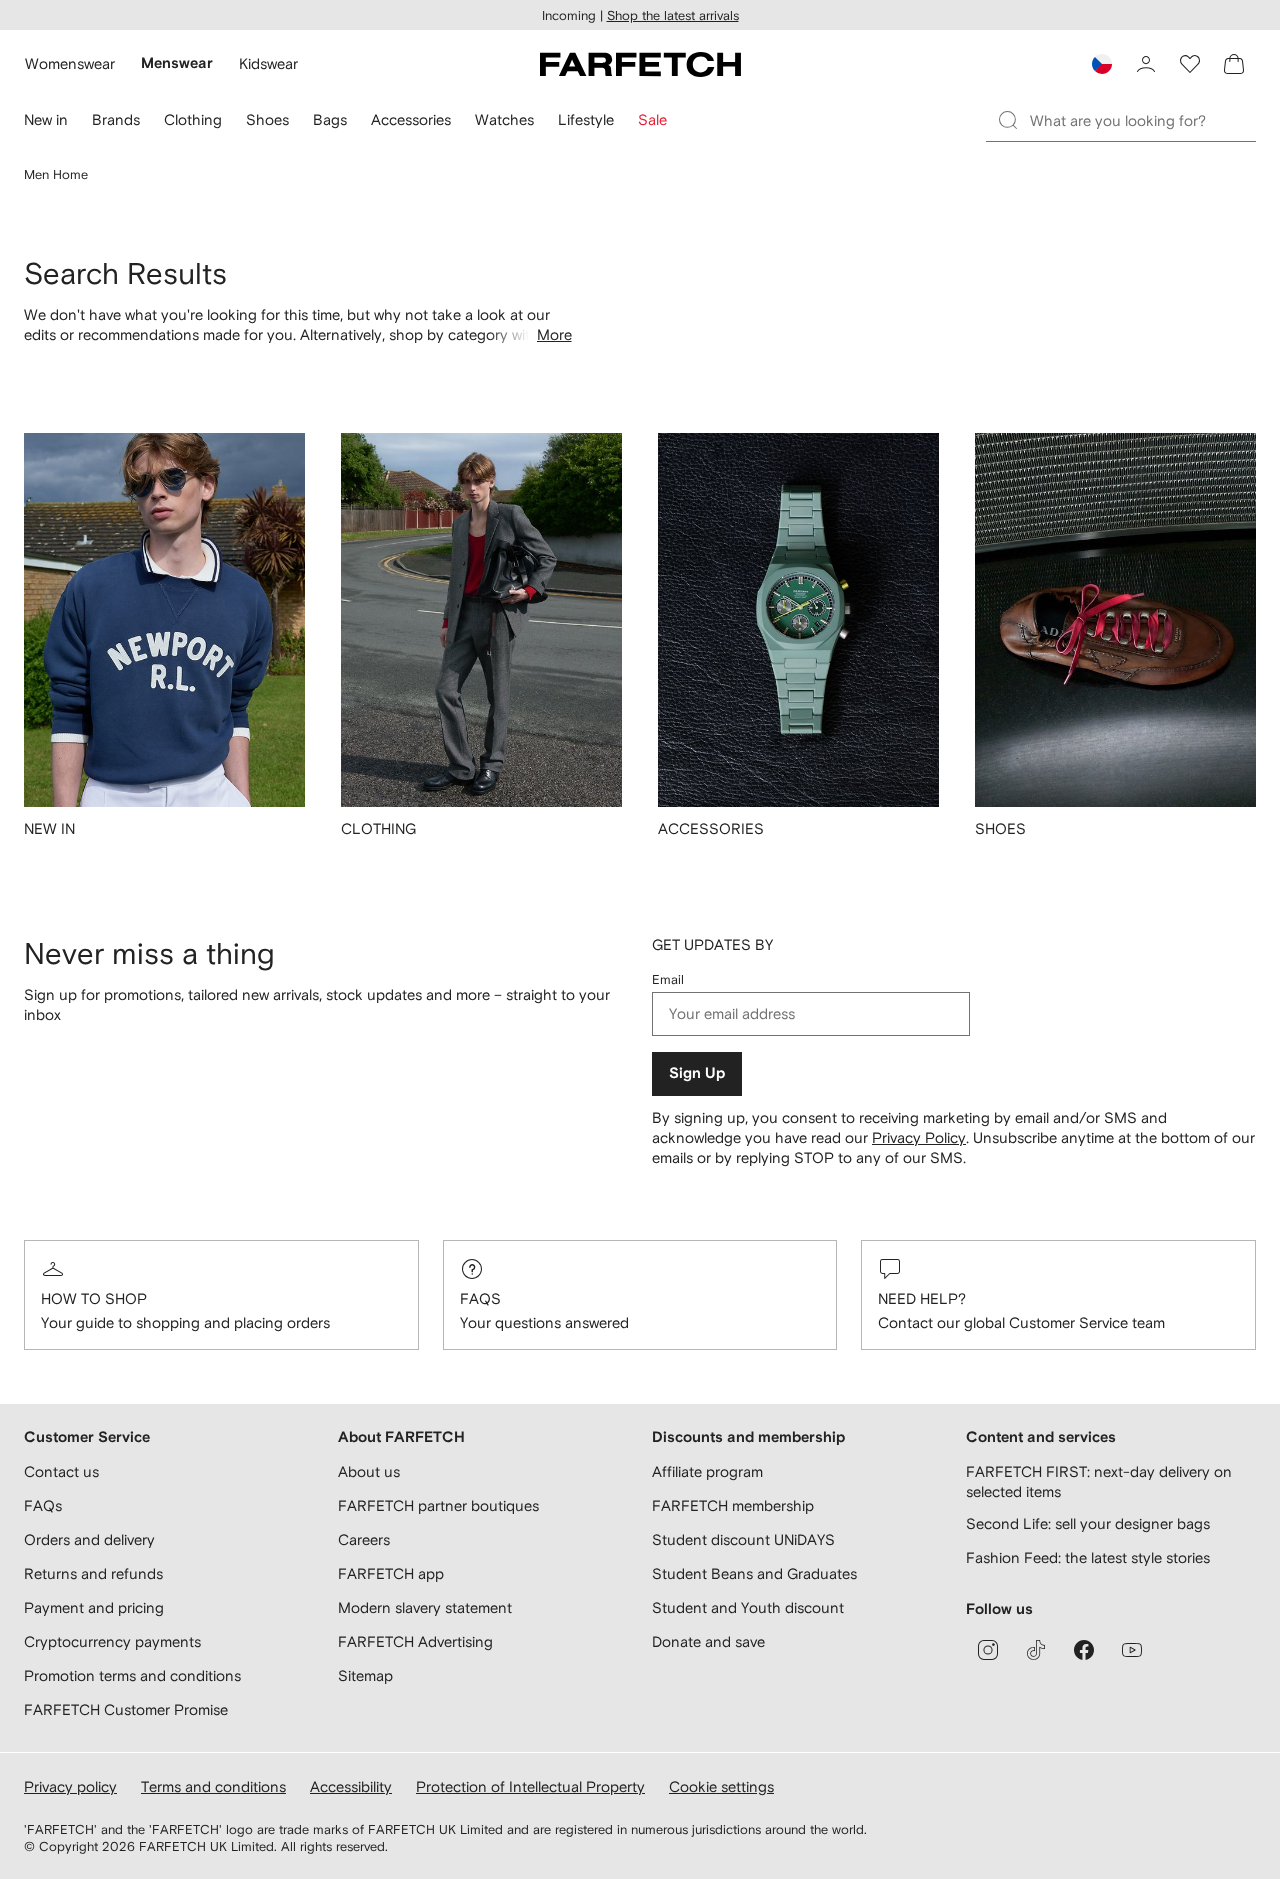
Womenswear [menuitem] (70, 63)
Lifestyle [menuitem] (586, 119)
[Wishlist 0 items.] (1190, 64)
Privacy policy (70, 1786)
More (554, 334)
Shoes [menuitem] (267, 119)
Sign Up (697, 1073)
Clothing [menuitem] (193, 119)
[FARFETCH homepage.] (640, 64)
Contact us (61, 1471)
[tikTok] (1036, 1650)
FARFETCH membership (733, 1505)
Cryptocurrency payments (112, 1641)
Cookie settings (721, 1786)
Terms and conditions (213, 1786)
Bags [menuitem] (330, 119)
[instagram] (988, 1650)
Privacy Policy (919, 1137)
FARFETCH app (391, 1573)
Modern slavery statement (425, 1607)
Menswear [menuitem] (177, 63)
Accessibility (351, 1786)
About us (369, 1471)
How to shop (94, 1298)
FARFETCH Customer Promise (126, 1709)
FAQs (480, 1298)
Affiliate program (707, 1471)
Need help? (922, 1298)
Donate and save (708, 1641)
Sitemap (365, 1675)
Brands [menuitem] (116, 119)
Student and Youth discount (748, 1607)
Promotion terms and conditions (132, 1675)
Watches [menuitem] (504, 119)
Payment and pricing (94, 1607)
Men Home (56, 174)
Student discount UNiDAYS (743, 1539)
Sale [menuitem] (652, 119)
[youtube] (1132, 1650)
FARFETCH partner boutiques (438, 1505)
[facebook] (1084, 1650)
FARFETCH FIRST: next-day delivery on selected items (1099, 1481)
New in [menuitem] (46, 119)
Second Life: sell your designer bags (1088, 1523)
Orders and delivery (89, 1539)
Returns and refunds (93, 1573)
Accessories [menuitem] (411, 119)
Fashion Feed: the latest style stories (1088, 1557)
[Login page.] (1146, 64)
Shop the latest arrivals (673, 15)
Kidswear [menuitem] (268, 63)
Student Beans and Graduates (754, 1573)
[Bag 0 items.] (1234, 64)
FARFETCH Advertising (415, 1641)
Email (668, 979)
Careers (364, 1539)
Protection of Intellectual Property (530, 1786)
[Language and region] (1102, 64)
